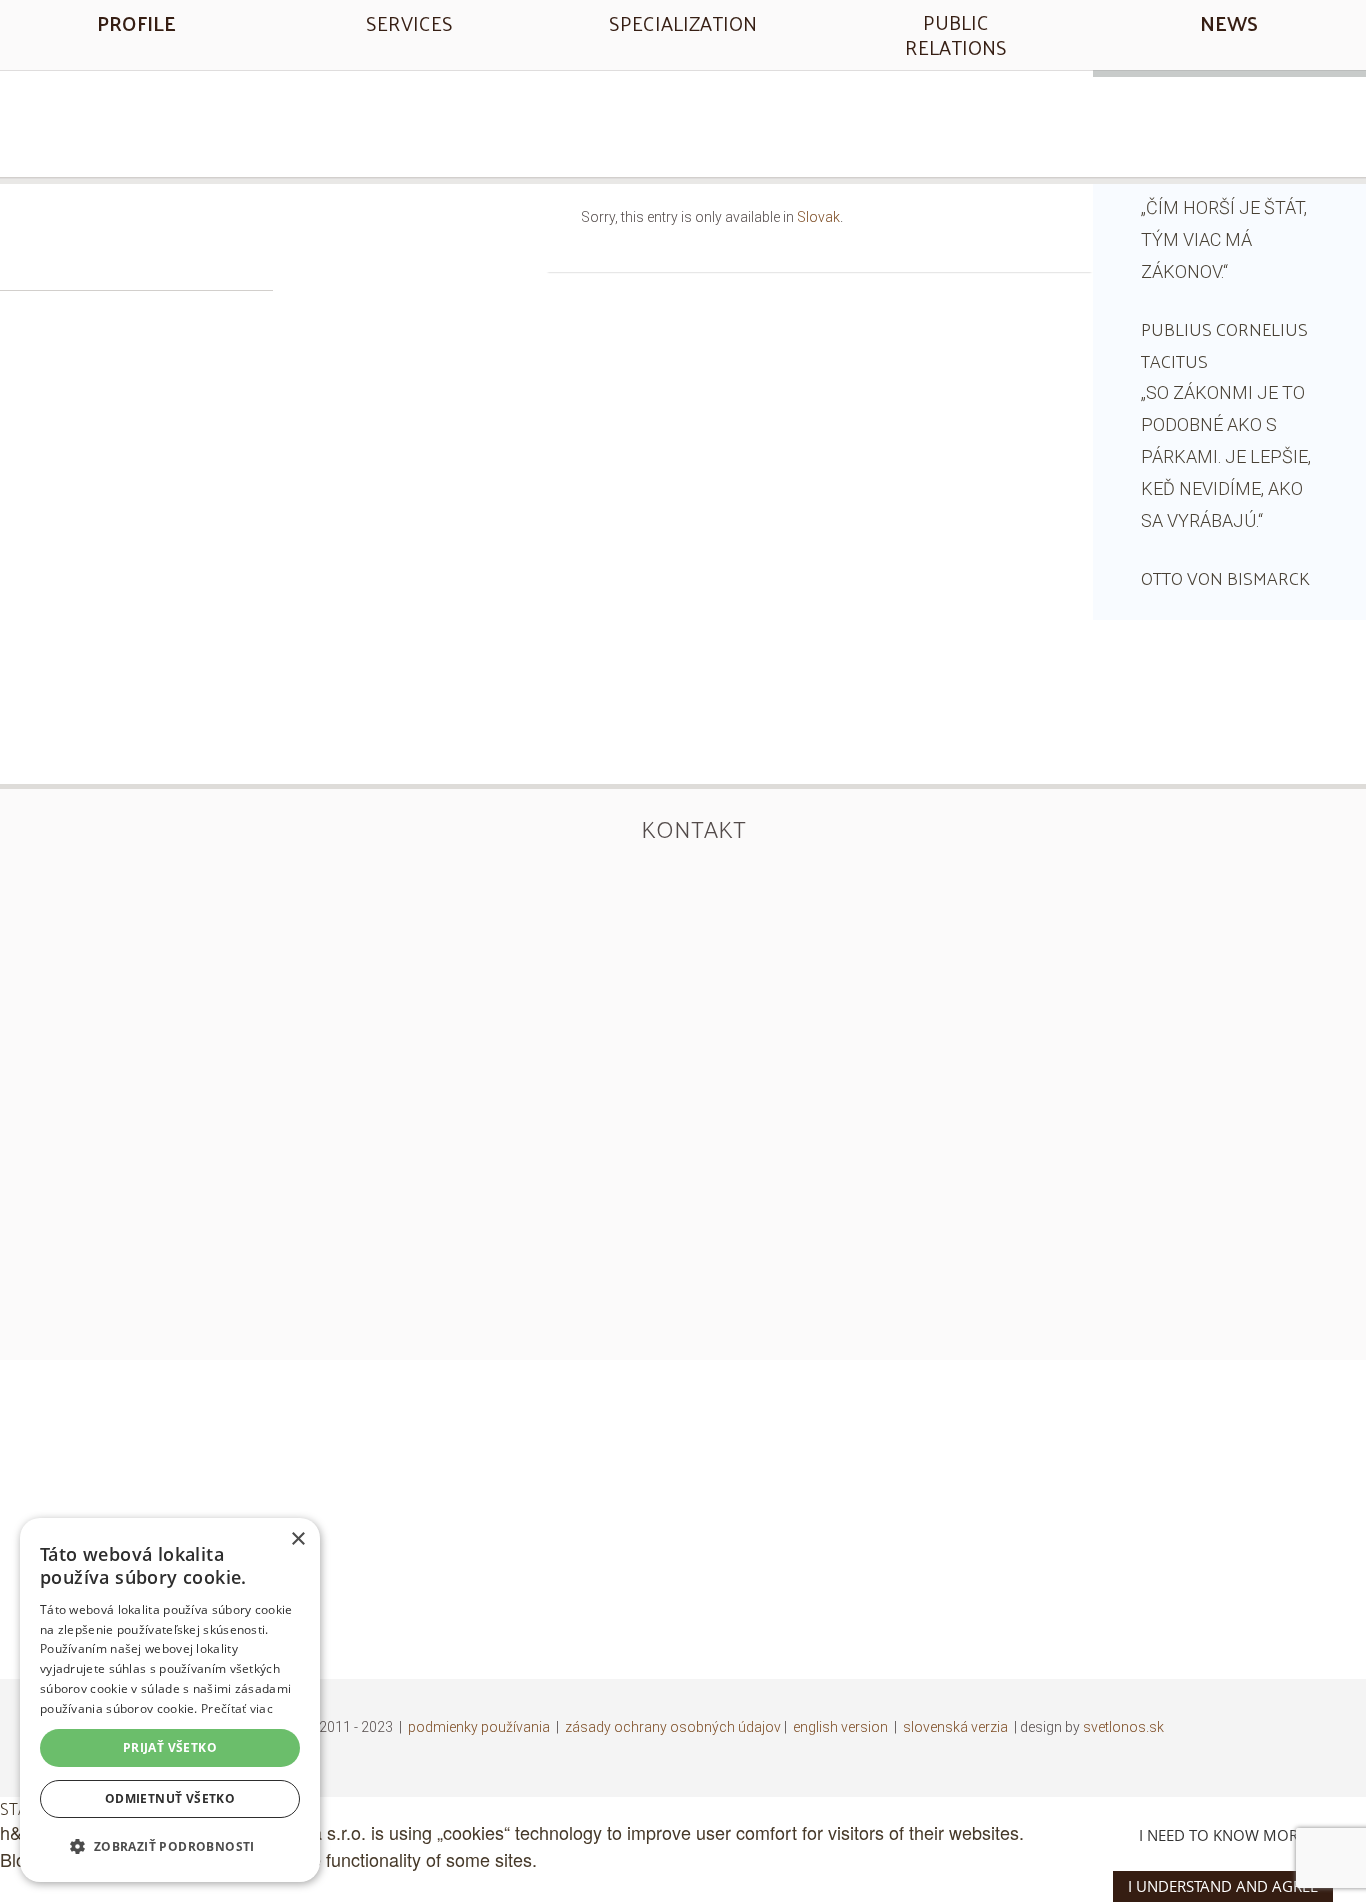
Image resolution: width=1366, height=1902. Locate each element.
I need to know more (1222, 1835)
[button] (170, 1846)
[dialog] (170, 1700)
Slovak (818, 217)
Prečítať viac (237, 1708)
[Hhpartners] (683, 121)
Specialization (683, 23)
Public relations (956, 34)
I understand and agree (1223, 1886)
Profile (136, 23)
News (1229, 23)
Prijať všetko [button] (170, 1747)
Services (409, 23)
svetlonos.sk (1123, 1727)
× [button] (297, 1539)
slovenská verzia (955, 1727)
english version (840, 1727)
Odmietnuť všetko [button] (170, 1798)
